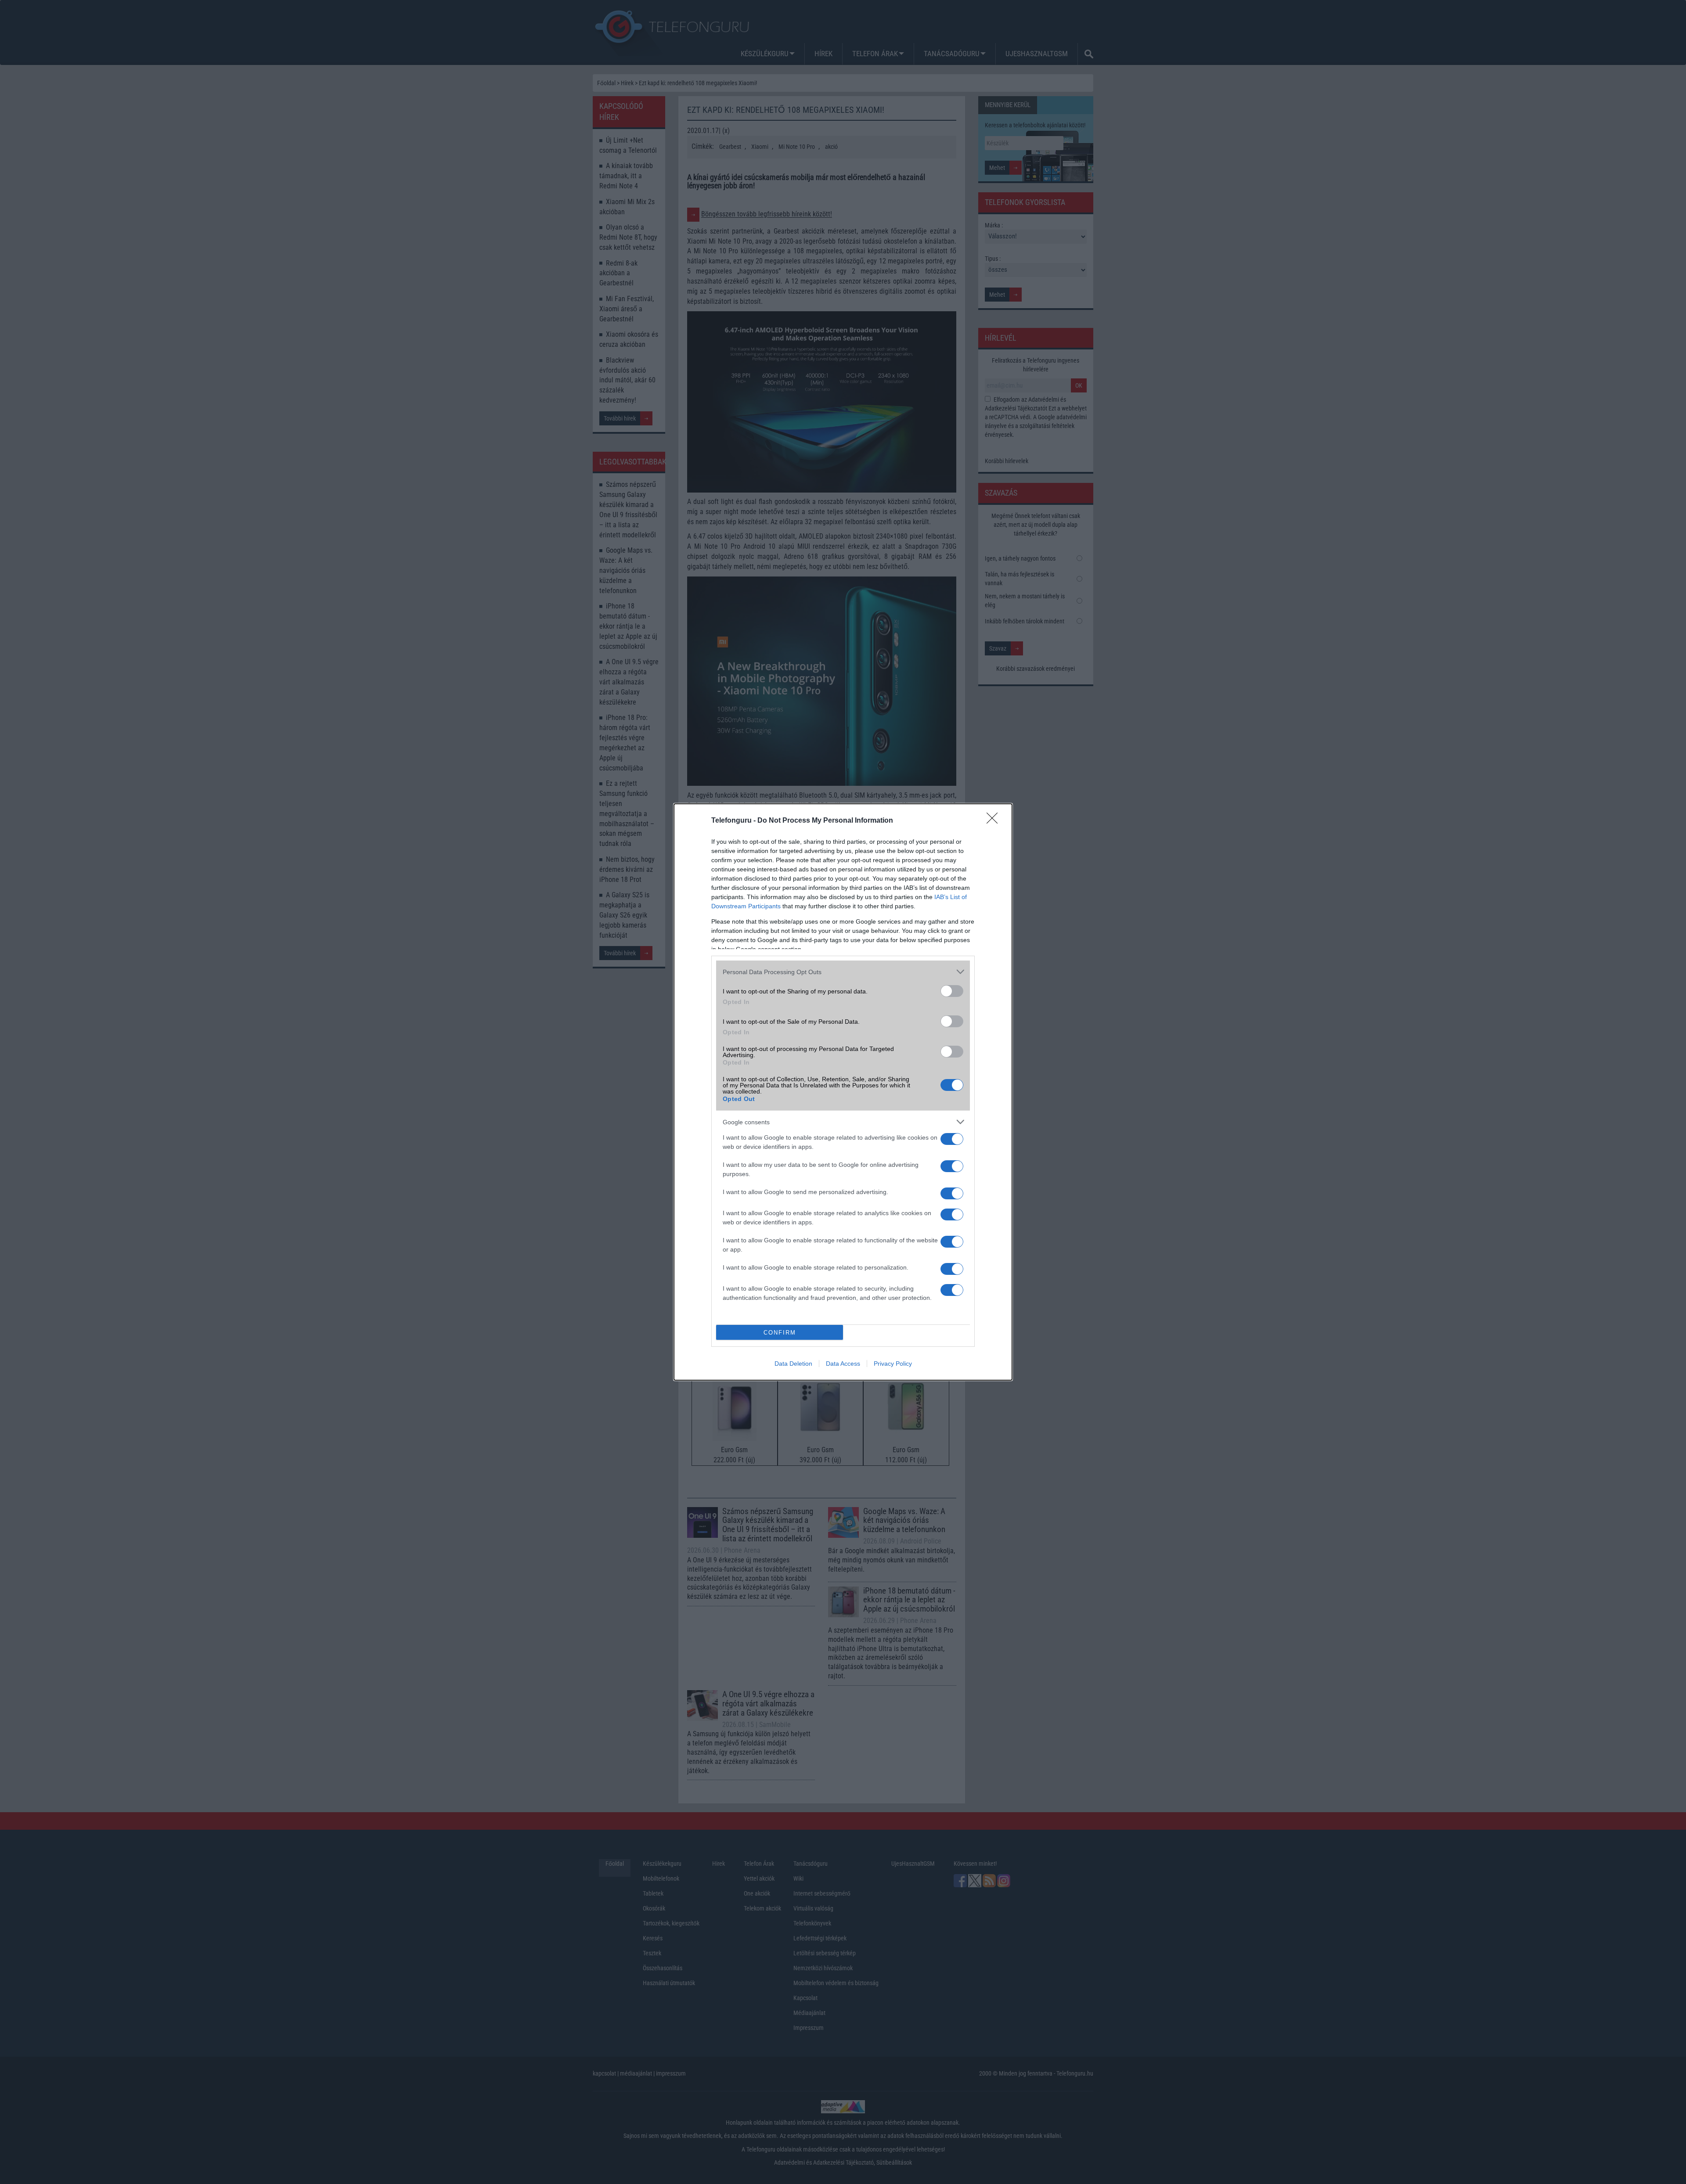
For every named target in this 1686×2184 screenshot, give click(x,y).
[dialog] (843, 1092)
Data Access (843, 1364)
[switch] (952, 991)
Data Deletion (793, 1364)
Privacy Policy (893, 1364)
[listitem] (843, 972)
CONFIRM (780, 1333)
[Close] (995, 821)
